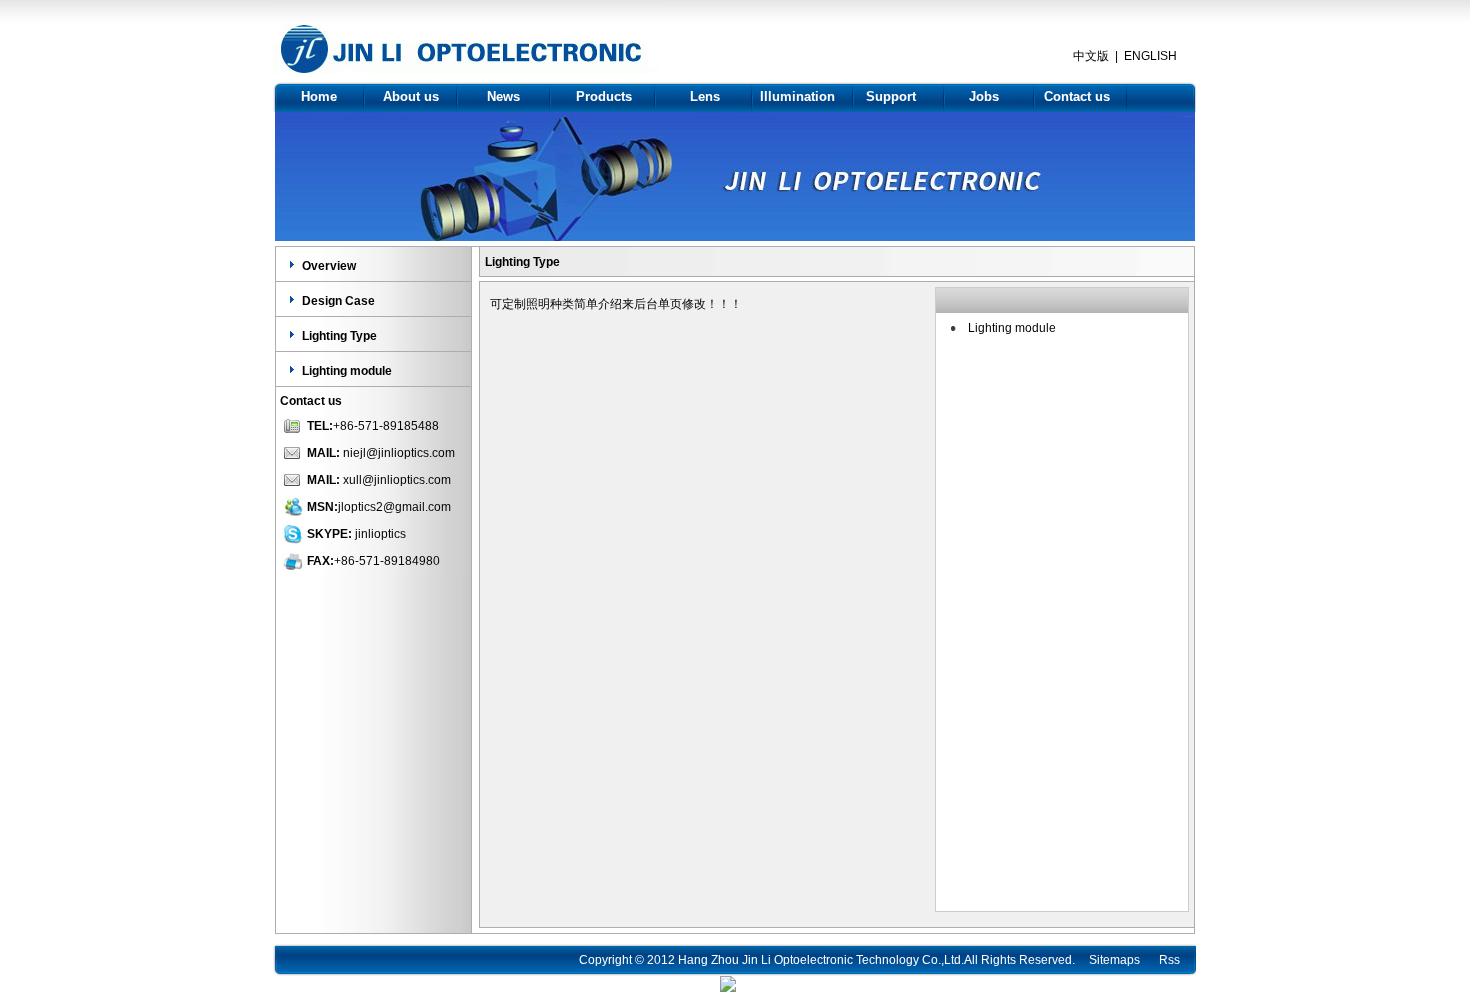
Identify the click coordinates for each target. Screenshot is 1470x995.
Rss (1169, 960)
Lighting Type (339, 336)
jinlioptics (380, 534)
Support (891, 96)
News (503, 96)
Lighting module (347, 371)
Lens (705, 96)
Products (604, 96)
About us (411, 96)
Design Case (338, 301)
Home (319, 96)
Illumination (797, 96)
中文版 (1091, 56)
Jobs (984, 96)
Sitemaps (1114, 960)
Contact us (1077, 96)
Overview (329, 266)
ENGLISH (1150, 56)
